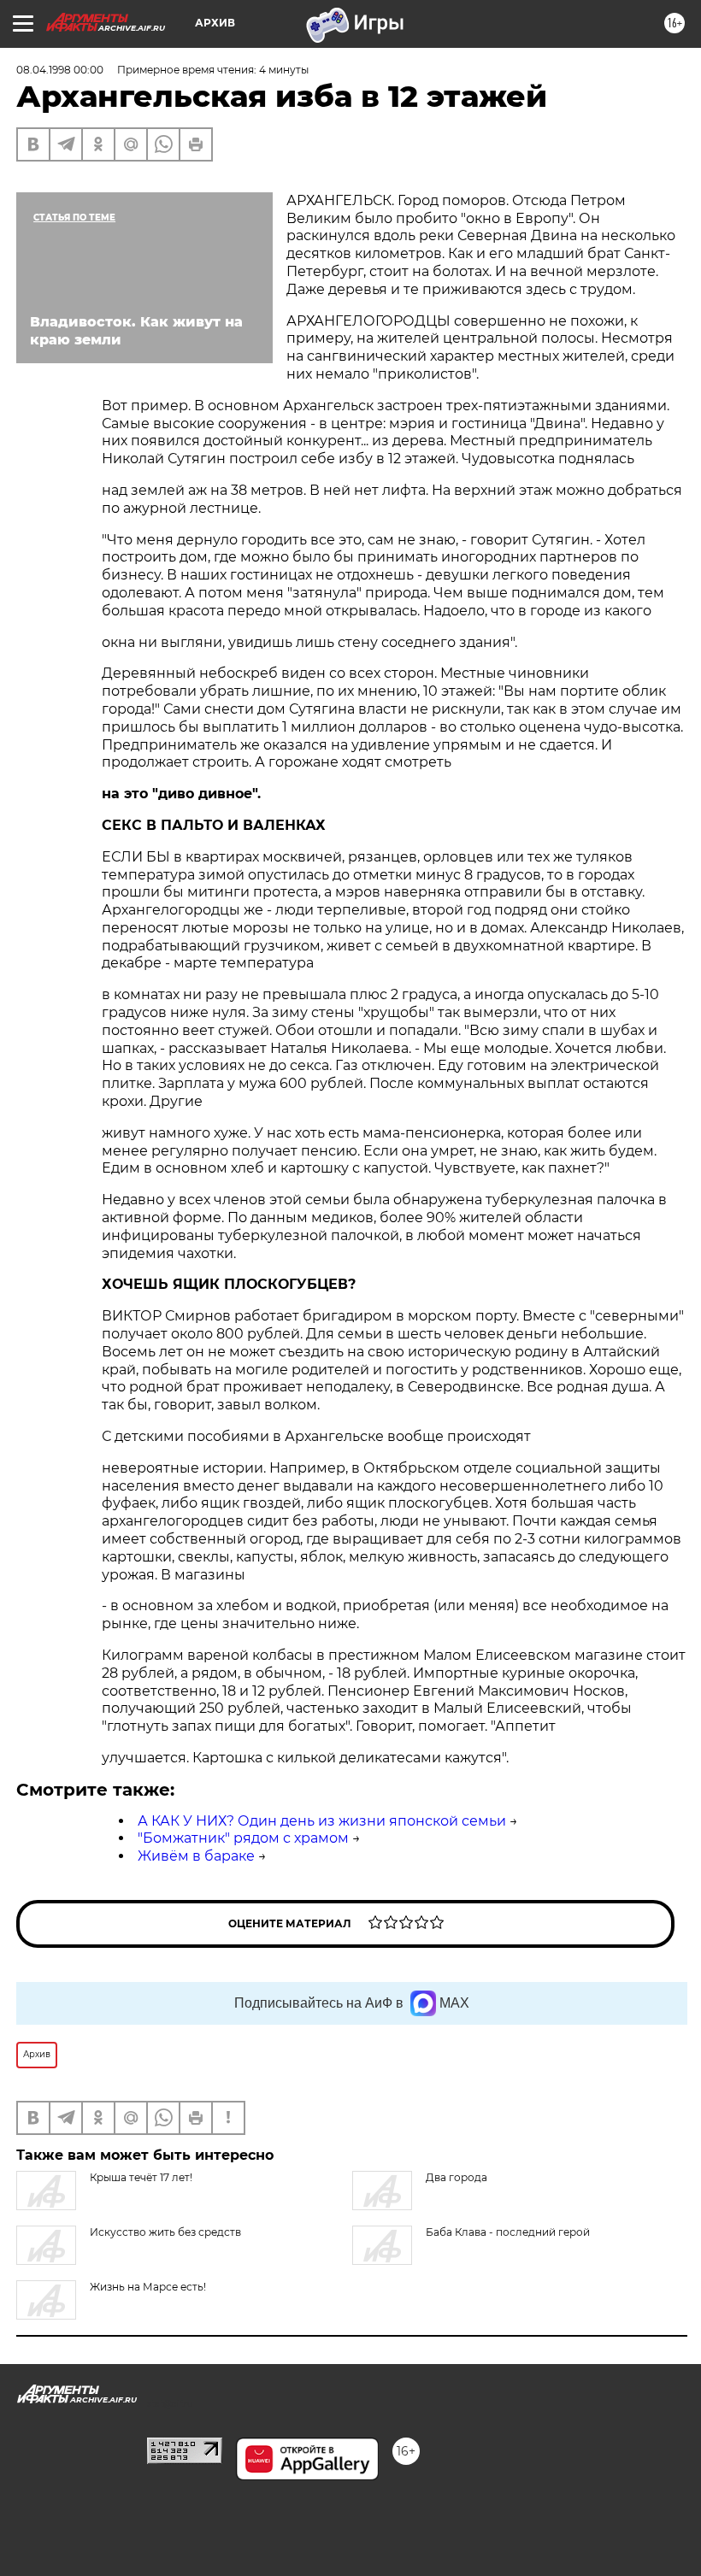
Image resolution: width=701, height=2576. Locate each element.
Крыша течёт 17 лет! (141, 2177)
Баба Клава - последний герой (508, 2232)
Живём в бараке (196, 1856)
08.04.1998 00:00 (60, 70)
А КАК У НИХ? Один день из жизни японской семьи (322, 1821)
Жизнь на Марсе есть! (148, 2287)
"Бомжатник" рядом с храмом (243, 1838)
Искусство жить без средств (165, 2232)
